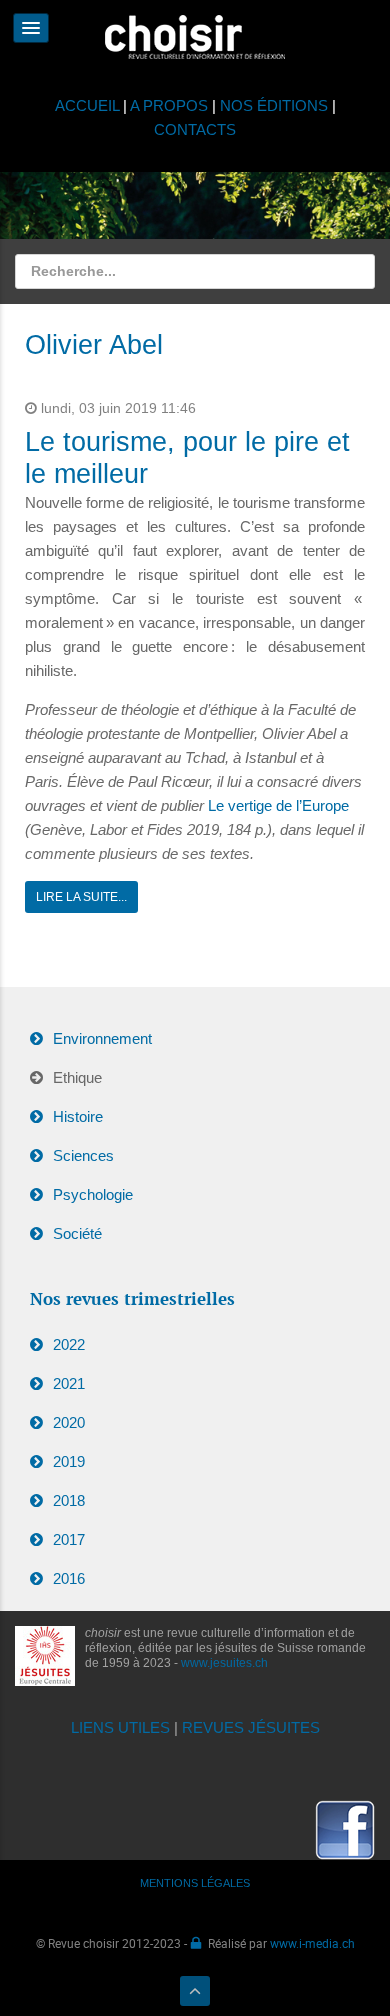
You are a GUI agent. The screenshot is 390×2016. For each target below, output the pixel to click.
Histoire (78, 1116)
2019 (69, 1461)
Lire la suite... (81, 897)
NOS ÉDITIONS (274, 105)
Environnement (102, 1038)
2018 (69, 1500)
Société (77, 1233)
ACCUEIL (89, 105)
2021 (69, 1383)
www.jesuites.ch (224, 1663)
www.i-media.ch (312, 1943)
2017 (69, 1539)
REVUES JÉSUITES (251, 1727)
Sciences (83, 1155)
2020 (69, 1422)
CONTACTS (195, 129)
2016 (69, 1578)
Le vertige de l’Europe (278, 805)
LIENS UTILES (120, 1727)
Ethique (77, 1077)
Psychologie (93, 1194)
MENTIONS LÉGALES (195, 1883)
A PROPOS (169, 105)
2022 (69, 1344)
